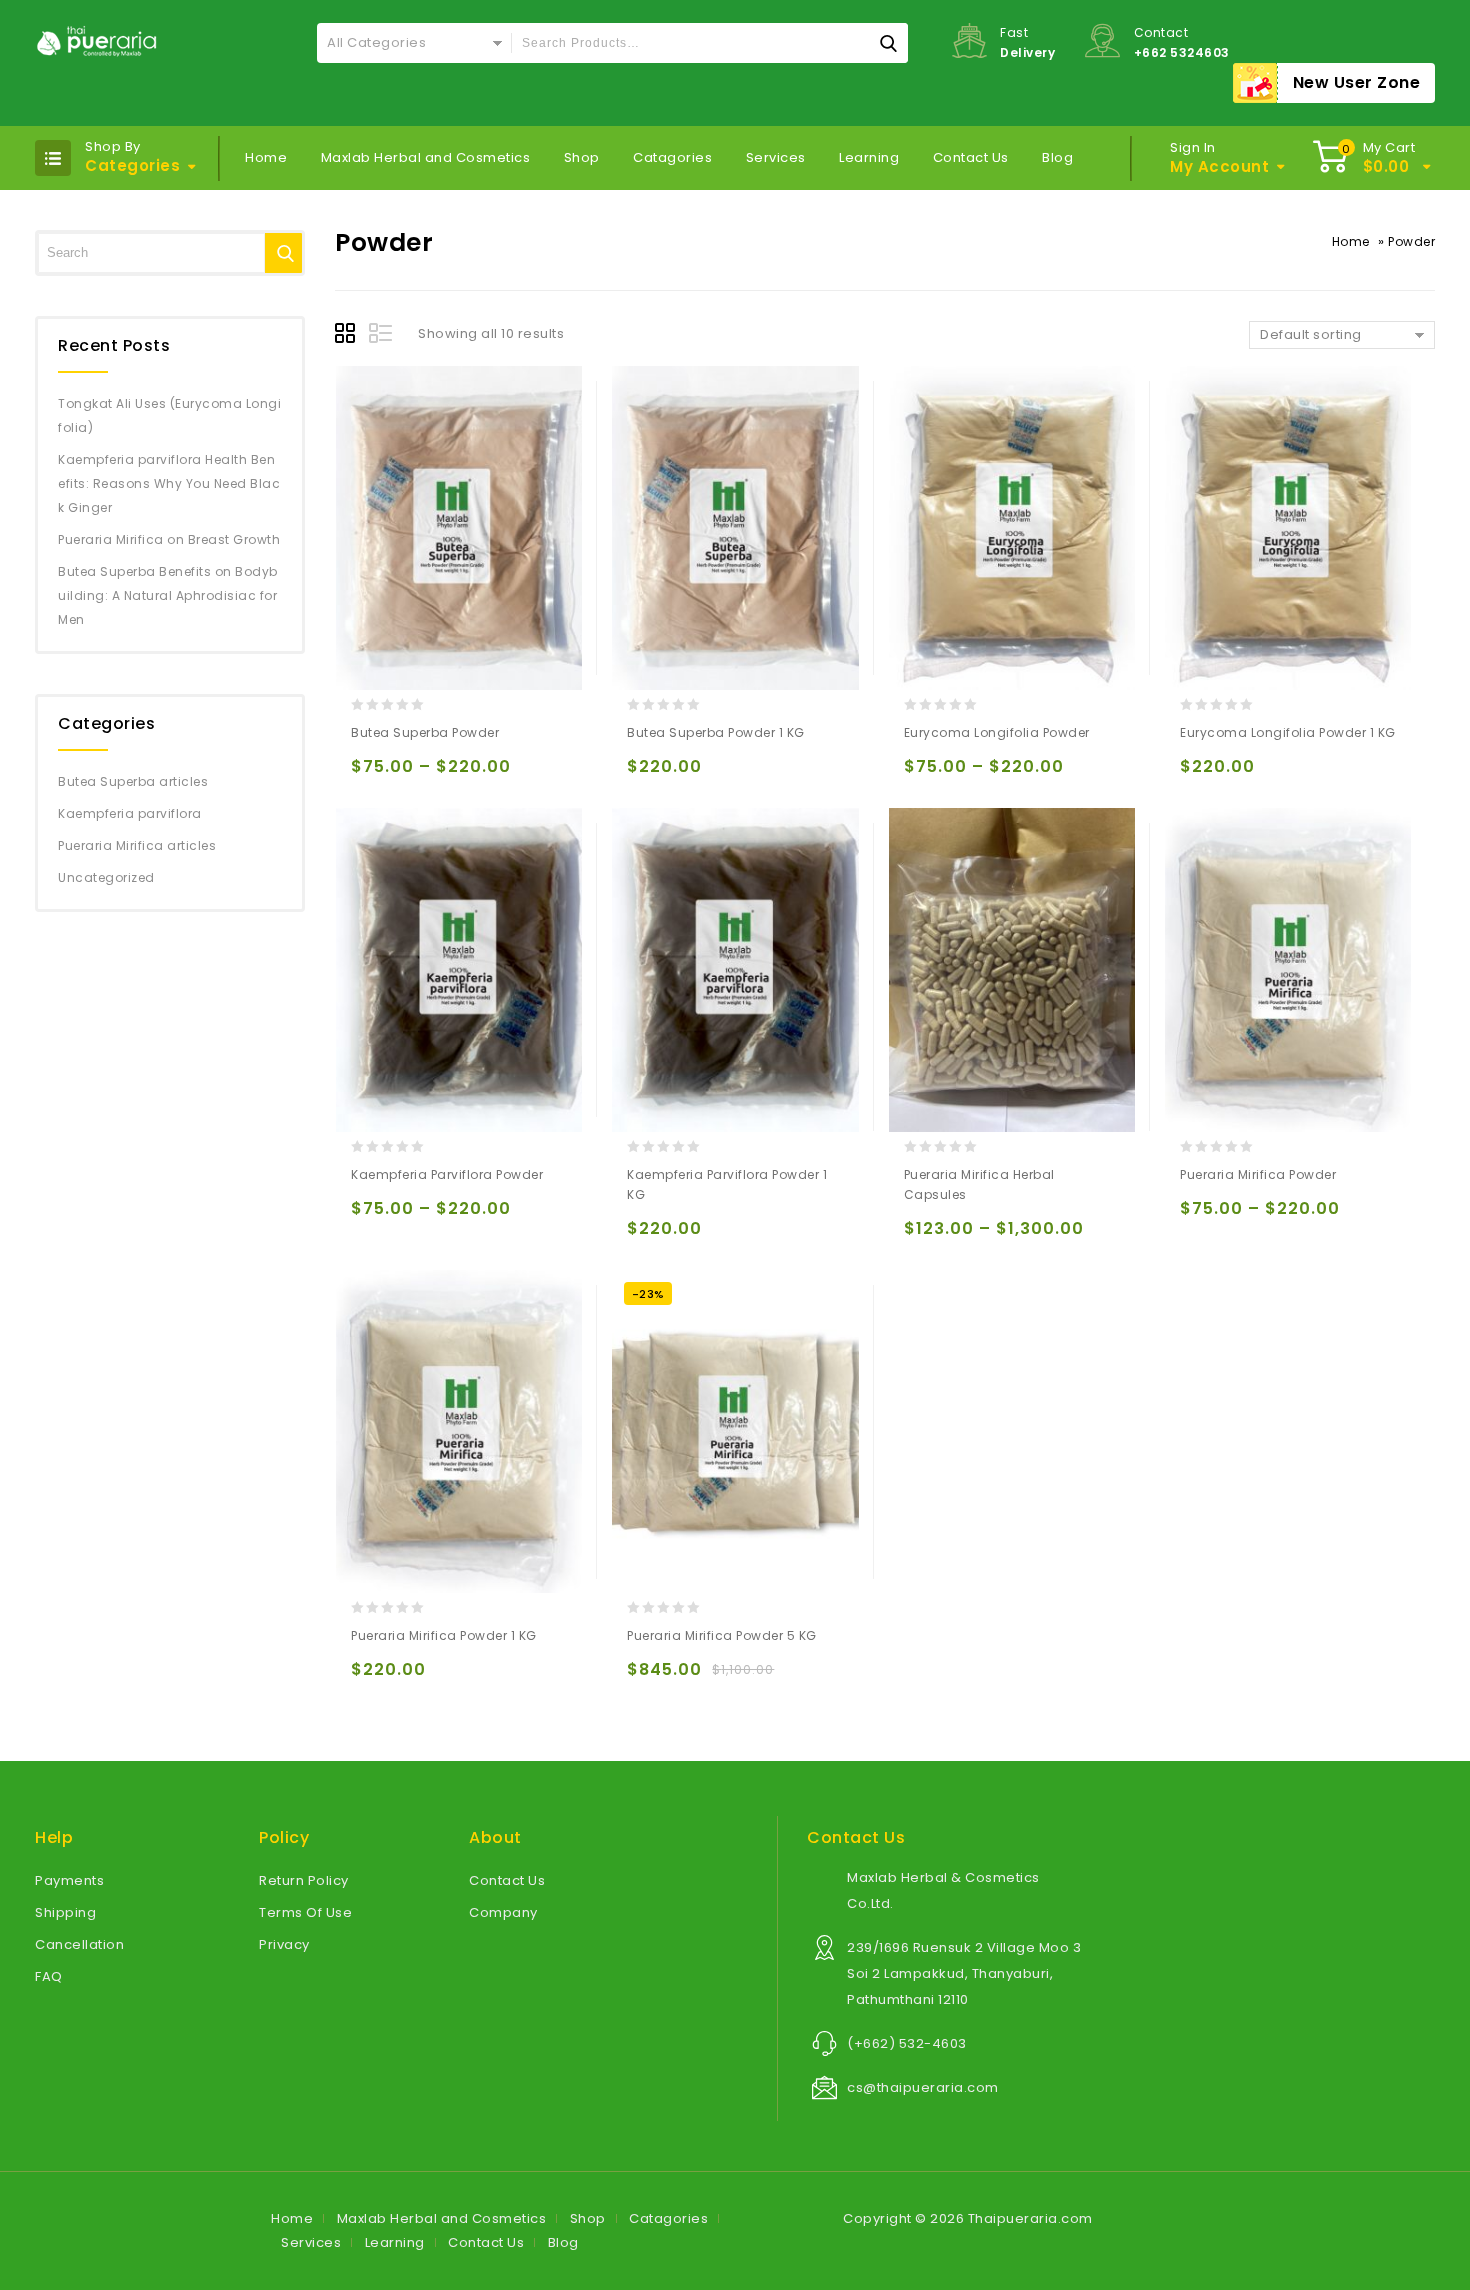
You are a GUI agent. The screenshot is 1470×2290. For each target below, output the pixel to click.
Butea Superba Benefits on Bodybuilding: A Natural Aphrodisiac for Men (168, 595)
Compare (487, 775)
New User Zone (1357, 82)
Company (503, 1912)
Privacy (284, 1944)
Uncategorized (106, 877)
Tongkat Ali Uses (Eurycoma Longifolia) (169, 415)
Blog (1057, 157)
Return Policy (304, 1880)
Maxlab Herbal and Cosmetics (426, 157)
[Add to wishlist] (409, 775)
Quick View (448, 775)
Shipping (65, 1912)
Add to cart (646, 775)
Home (266, 157)
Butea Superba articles (133, 781)
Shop (582, 157)
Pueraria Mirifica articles (137, 845)
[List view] (382, 336)
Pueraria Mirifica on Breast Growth (169, 539)
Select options (370, 775)
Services (776, 157)
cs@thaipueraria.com (923, 2087)
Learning (869, 157)
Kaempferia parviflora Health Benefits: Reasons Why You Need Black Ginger (169, 483)
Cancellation (79, 1944)
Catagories (672, 157)
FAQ (49, 1976)
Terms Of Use (305, 1912)
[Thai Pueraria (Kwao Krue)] (97, 40)
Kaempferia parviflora (130, 813)
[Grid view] (348, 336)
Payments (69, 1880)
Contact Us (971, 157)
